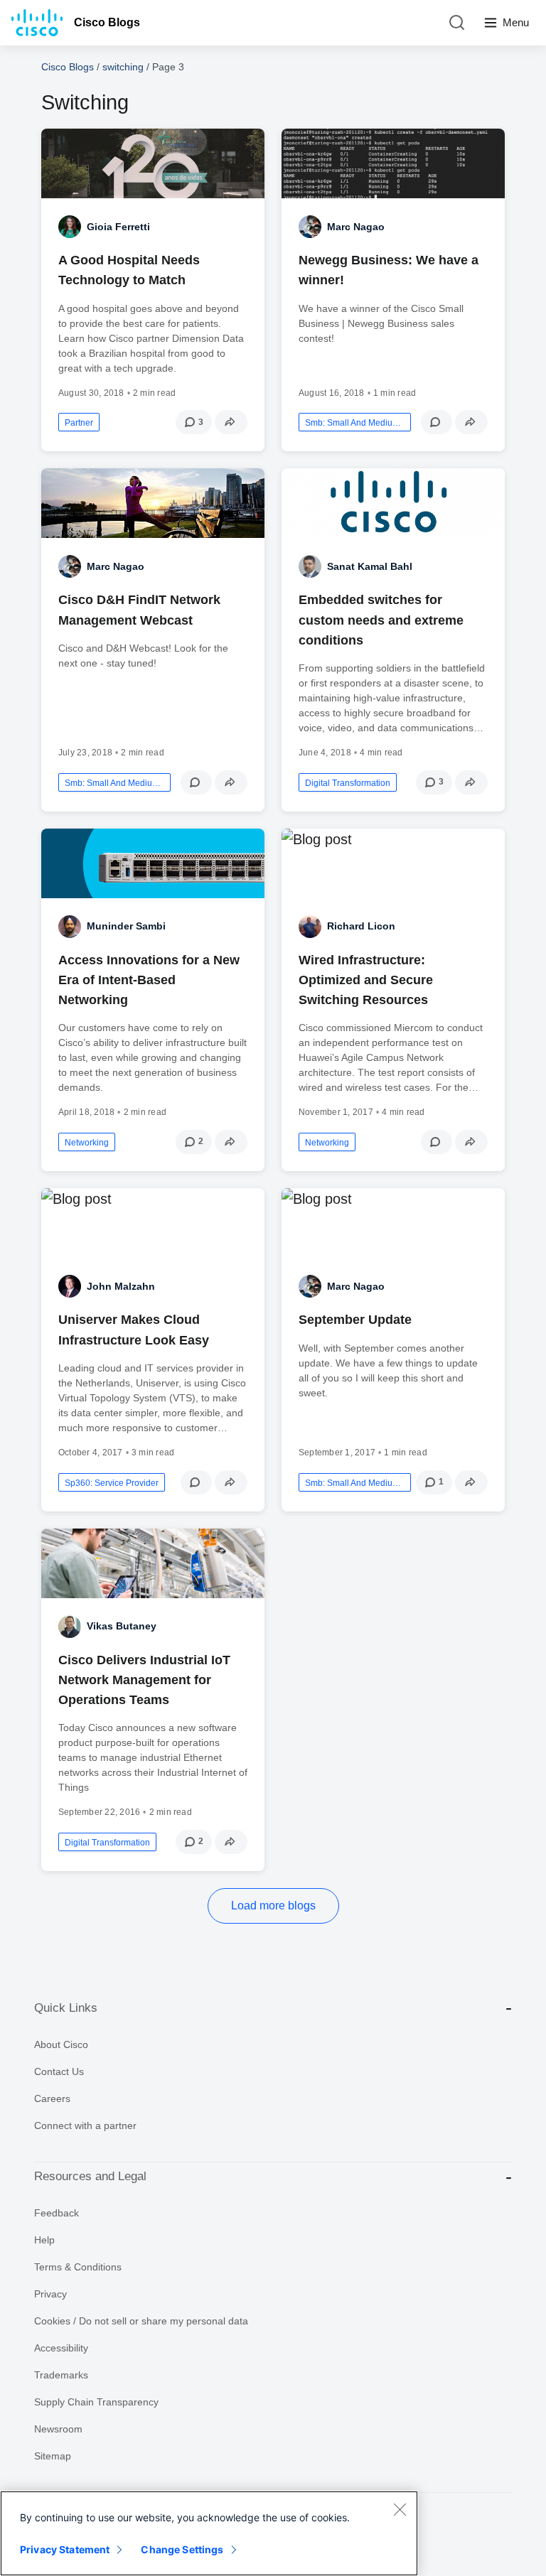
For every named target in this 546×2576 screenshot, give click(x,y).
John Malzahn (121, 1286)
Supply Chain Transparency (96, 2402)
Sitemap (53, 2456)
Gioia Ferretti (118, 227)
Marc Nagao (356, 227)
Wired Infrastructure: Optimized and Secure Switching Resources (366, 980)
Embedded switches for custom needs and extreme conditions (381, 620)
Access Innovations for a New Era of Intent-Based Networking (149, 980)
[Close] (400, 2509)
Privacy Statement (65, 2549)
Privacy (50, 2294)
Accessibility (61, 2348)
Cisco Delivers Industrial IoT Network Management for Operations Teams (144, 1680)
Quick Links (66, 2008)
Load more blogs (273, 1906)
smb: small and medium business (355, 423)
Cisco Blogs (107, 22)
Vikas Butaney (122, 1626)
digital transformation (348, 783)
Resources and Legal (90, 2176)
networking (87, 1143)
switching (123, 67)
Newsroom (58, 2429)
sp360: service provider (112, 1483)
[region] (209, 2533)
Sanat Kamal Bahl (370, 566)
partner (79, 423)
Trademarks (61, 2375)
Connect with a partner (85, 2125)
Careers (52, 2098)
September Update (355, 1320)
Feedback (57, 2213)
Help (44, 2240)
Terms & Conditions (78, 2267)
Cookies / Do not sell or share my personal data (141, 2321)
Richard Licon (361, 926)
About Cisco (61, 2044)
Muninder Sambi (126, 926)
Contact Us (59, 2071)
